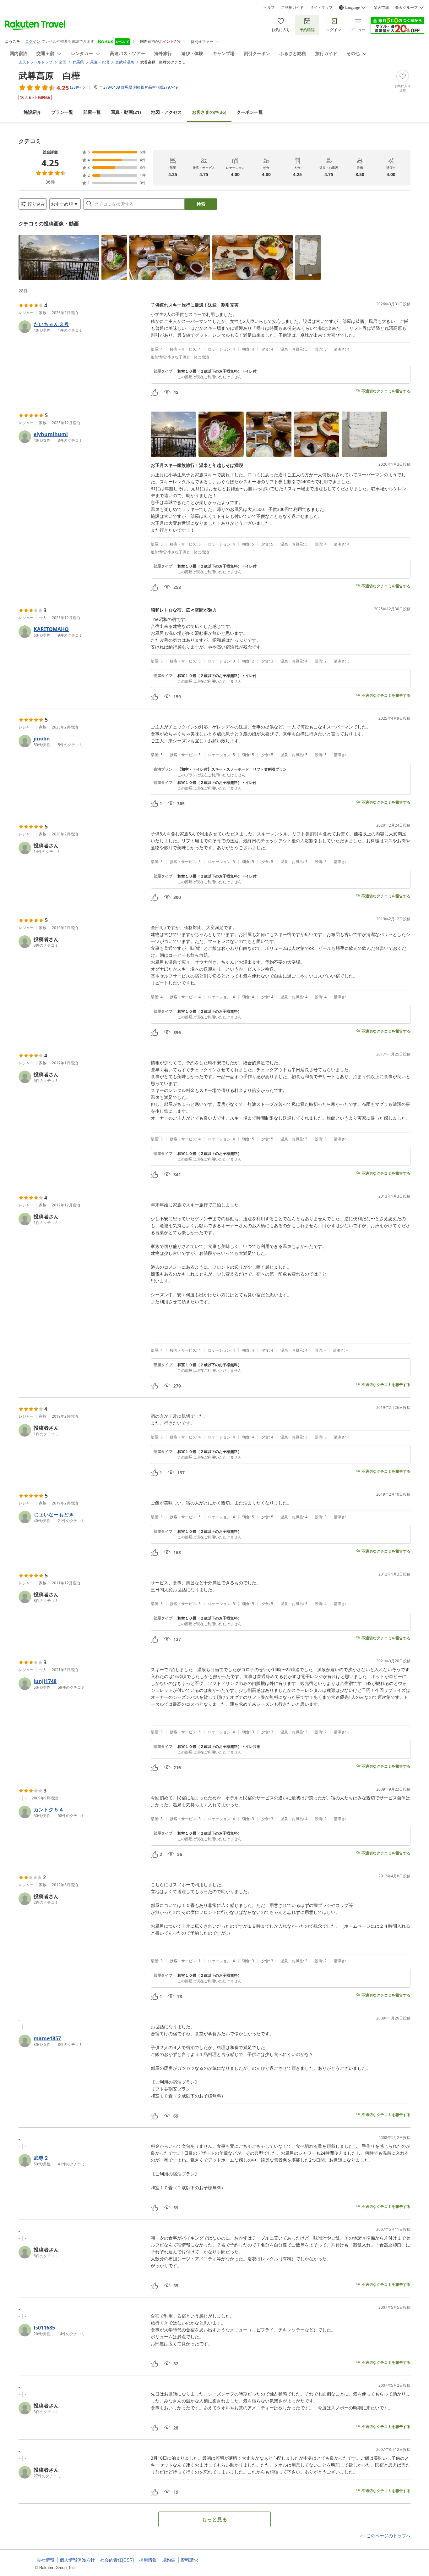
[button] (59, 258)
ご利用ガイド (292, 8)
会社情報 (46, 2560)
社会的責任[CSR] (117, 2560)
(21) (126, 112)
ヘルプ (269, 8)
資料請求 (189, 2560)
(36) (209, 112)
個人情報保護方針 (77, 2560)
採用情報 (148, 2560)
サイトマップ (321, 8)
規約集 (169, 2560)
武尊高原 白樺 (49, 75)
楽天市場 (381, 8)
